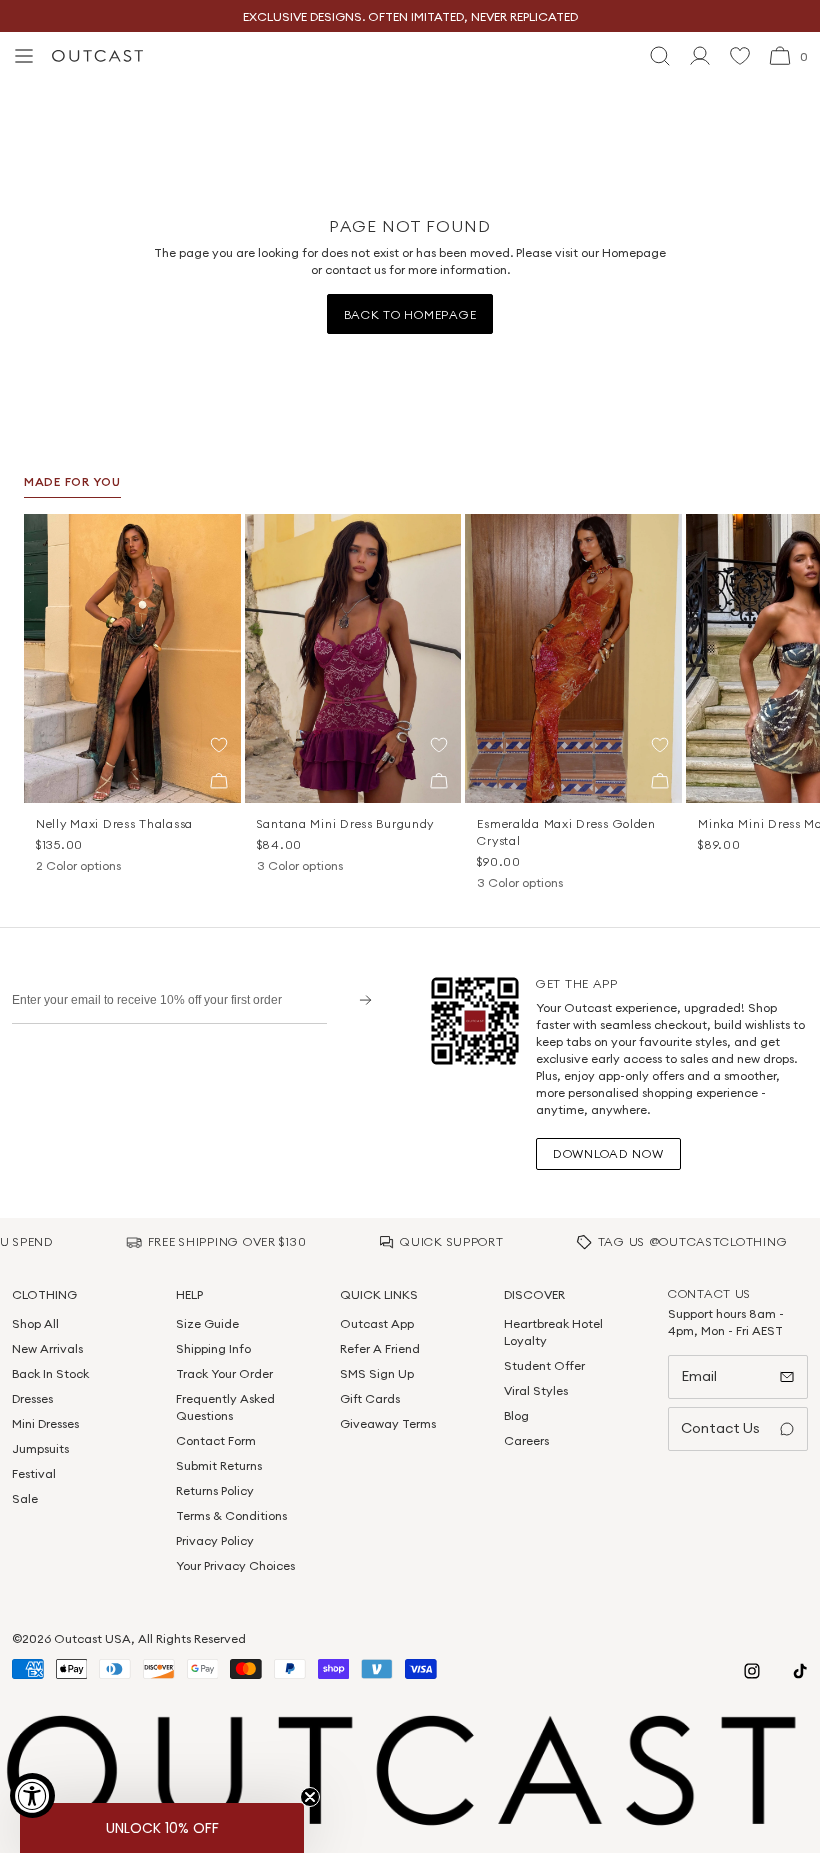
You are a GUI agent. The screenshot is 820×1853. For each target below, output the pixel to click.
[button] (219, 745)
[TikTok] (800, 1671)
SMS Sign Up (377, 1373)
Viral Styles (536, 1390)
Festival (34, 1473)
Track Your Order (224, 1373)
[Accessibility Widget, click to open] (32, 1795)
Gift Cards (370, 1398)
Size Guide (207, 1323)
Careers (526, 1440)
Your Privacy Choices (235, 1565)
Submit (358, 999)
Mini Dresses (45, 1423)
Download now (608, 1153)
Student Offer (544, 1365)
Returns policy (215, 1490)
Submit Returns (219, 1465)
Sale (25, 1498)
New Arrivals (47, 1348)
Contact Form (216, 1440)
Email (699, 1376)
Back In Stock (50, 1373)
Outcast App (377, 1323)
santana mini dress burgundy (345, 823)
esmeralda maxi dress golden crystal (566, 832)
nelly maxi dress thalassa (114, 823)
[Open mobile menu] (24, 56)
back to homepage (410, 314)
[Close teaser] (310, 1797)
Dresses (32, 1398)
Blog (516, 1415)
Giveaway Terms (388, 1423)
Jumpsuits (40, 1448)
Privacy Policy (215, 1540)
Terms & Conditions (231, 1515)
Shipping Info (213, 1348)
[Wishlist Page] (740, 56)
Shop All (35, 1323)
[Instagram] (752, 1671)
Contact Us (720, 1428)
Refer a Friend (380, 1348)
